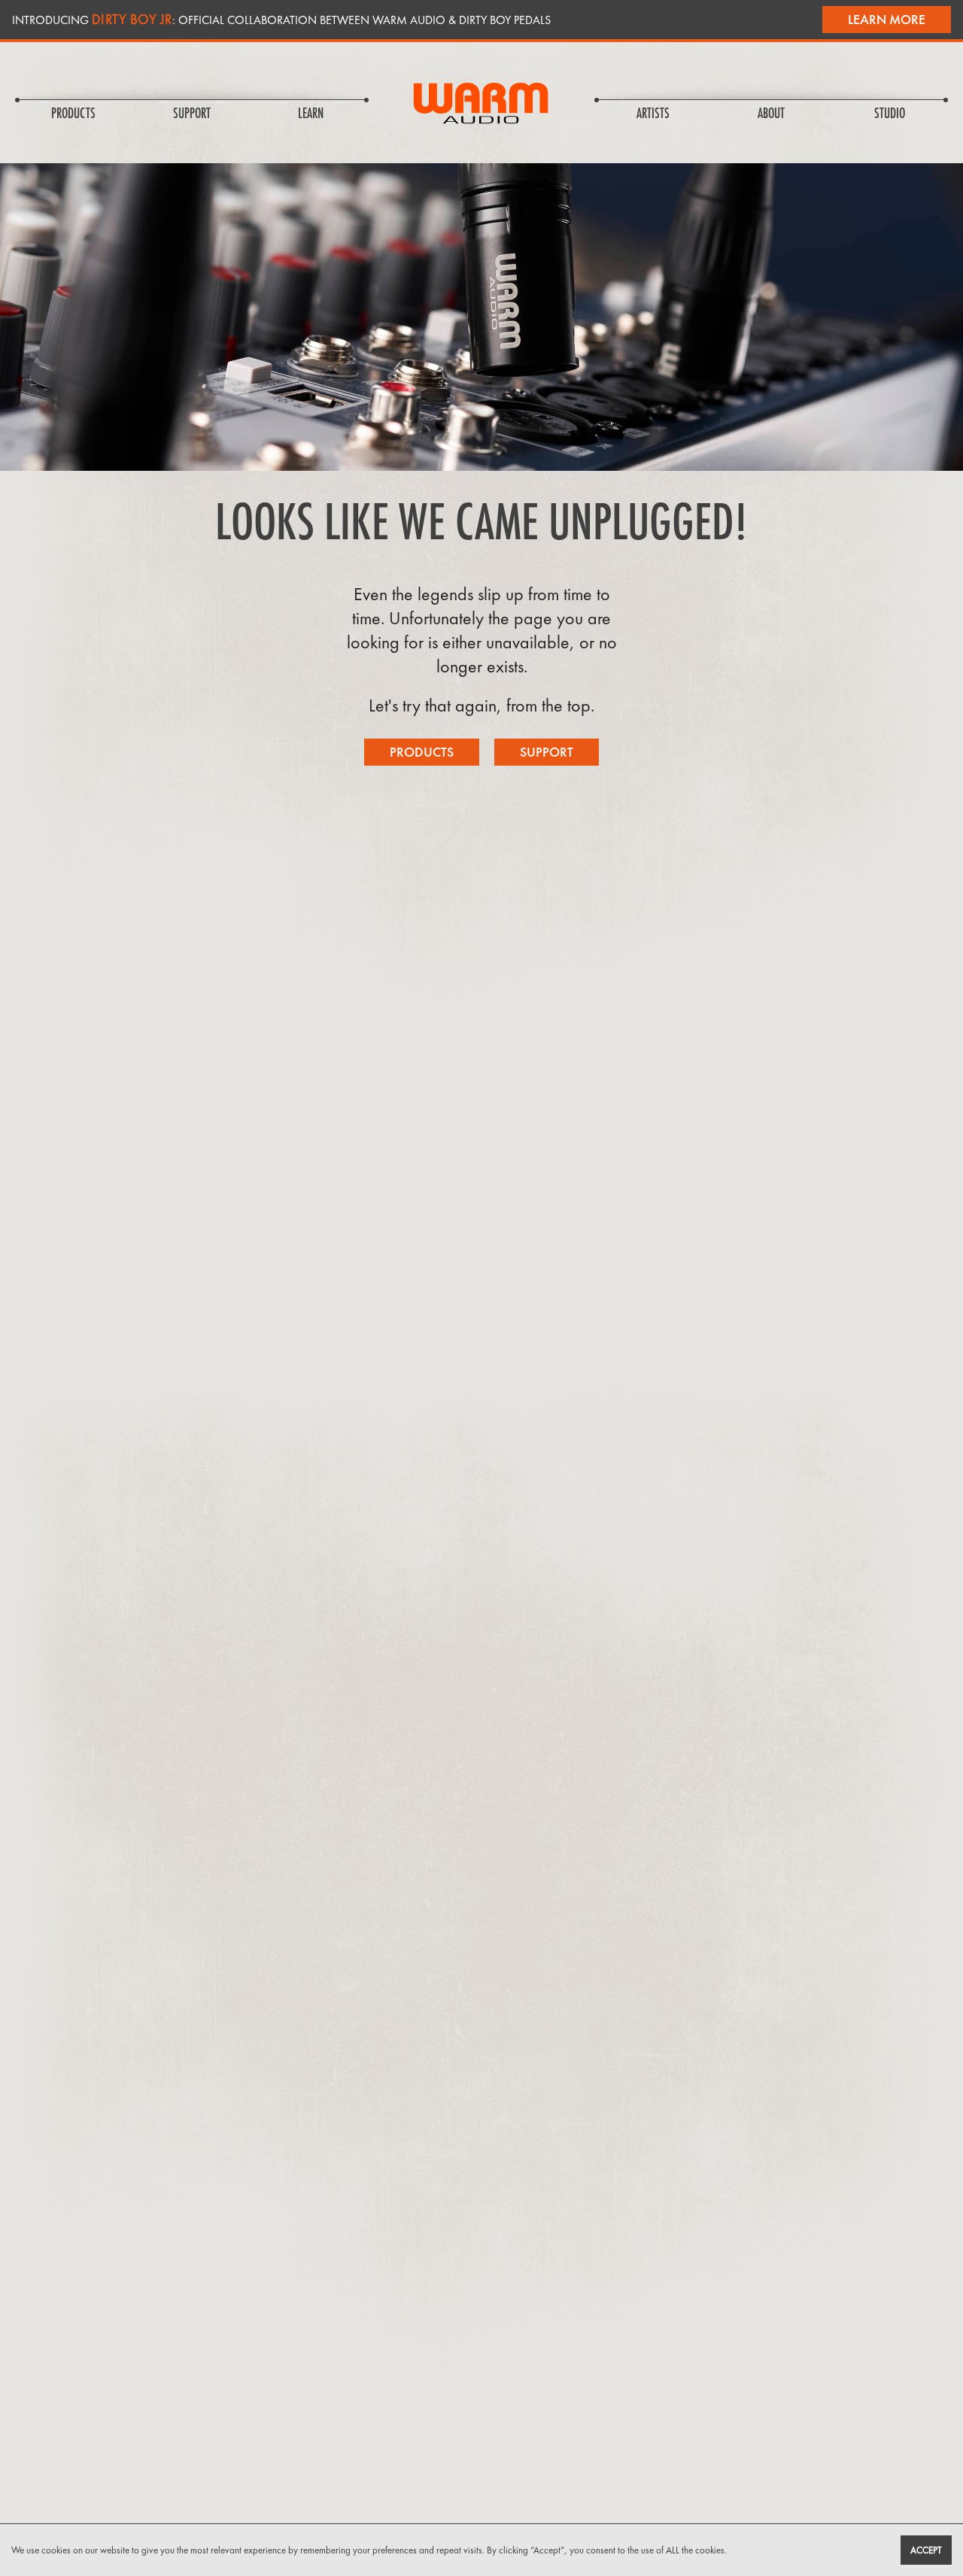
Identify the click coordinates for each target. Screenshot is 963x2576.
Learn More (887, 19)
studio (890, 114)
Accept (926, 2550)
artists (653, 114)
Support (547, 752)
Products (422, 752)
